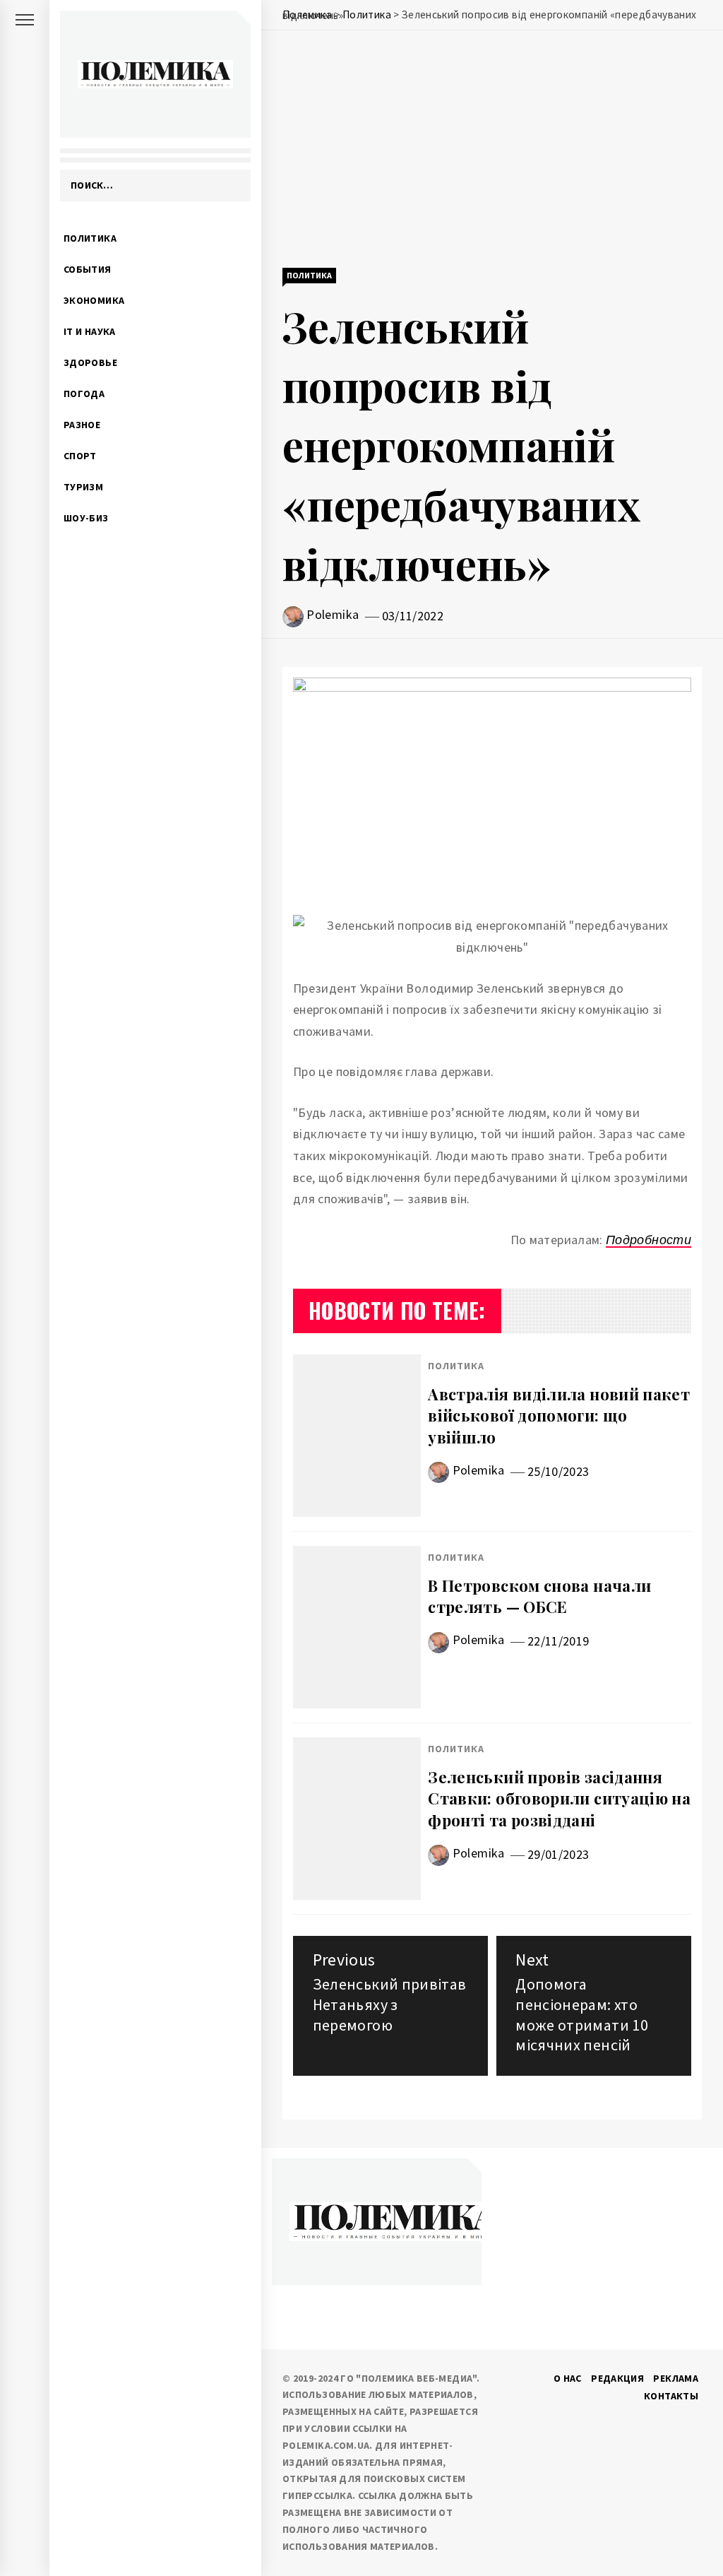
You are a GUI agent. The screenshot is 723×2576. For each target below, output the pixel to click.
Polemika (333, 614)
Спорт (80, 456)
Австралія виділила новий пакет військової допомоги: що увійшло (559, 1416)
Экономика (94, 300)
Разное (82, 425)
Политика (90, 238)
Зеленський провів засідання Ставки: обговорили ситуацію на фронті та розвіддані (559, 1799)
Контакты (671, 2396)
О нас (568, 2378)
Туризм (83, 487)
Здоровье (90, 362)
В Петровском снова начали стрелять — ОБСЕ (539, 1596)
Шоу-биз (86, 518)
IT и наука (90, 331)
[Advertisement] (492, 150)
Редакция (617, 2378)
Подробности (649, 1240)
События (88, 269)
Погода (84, 394)
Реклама (676, 2378)
